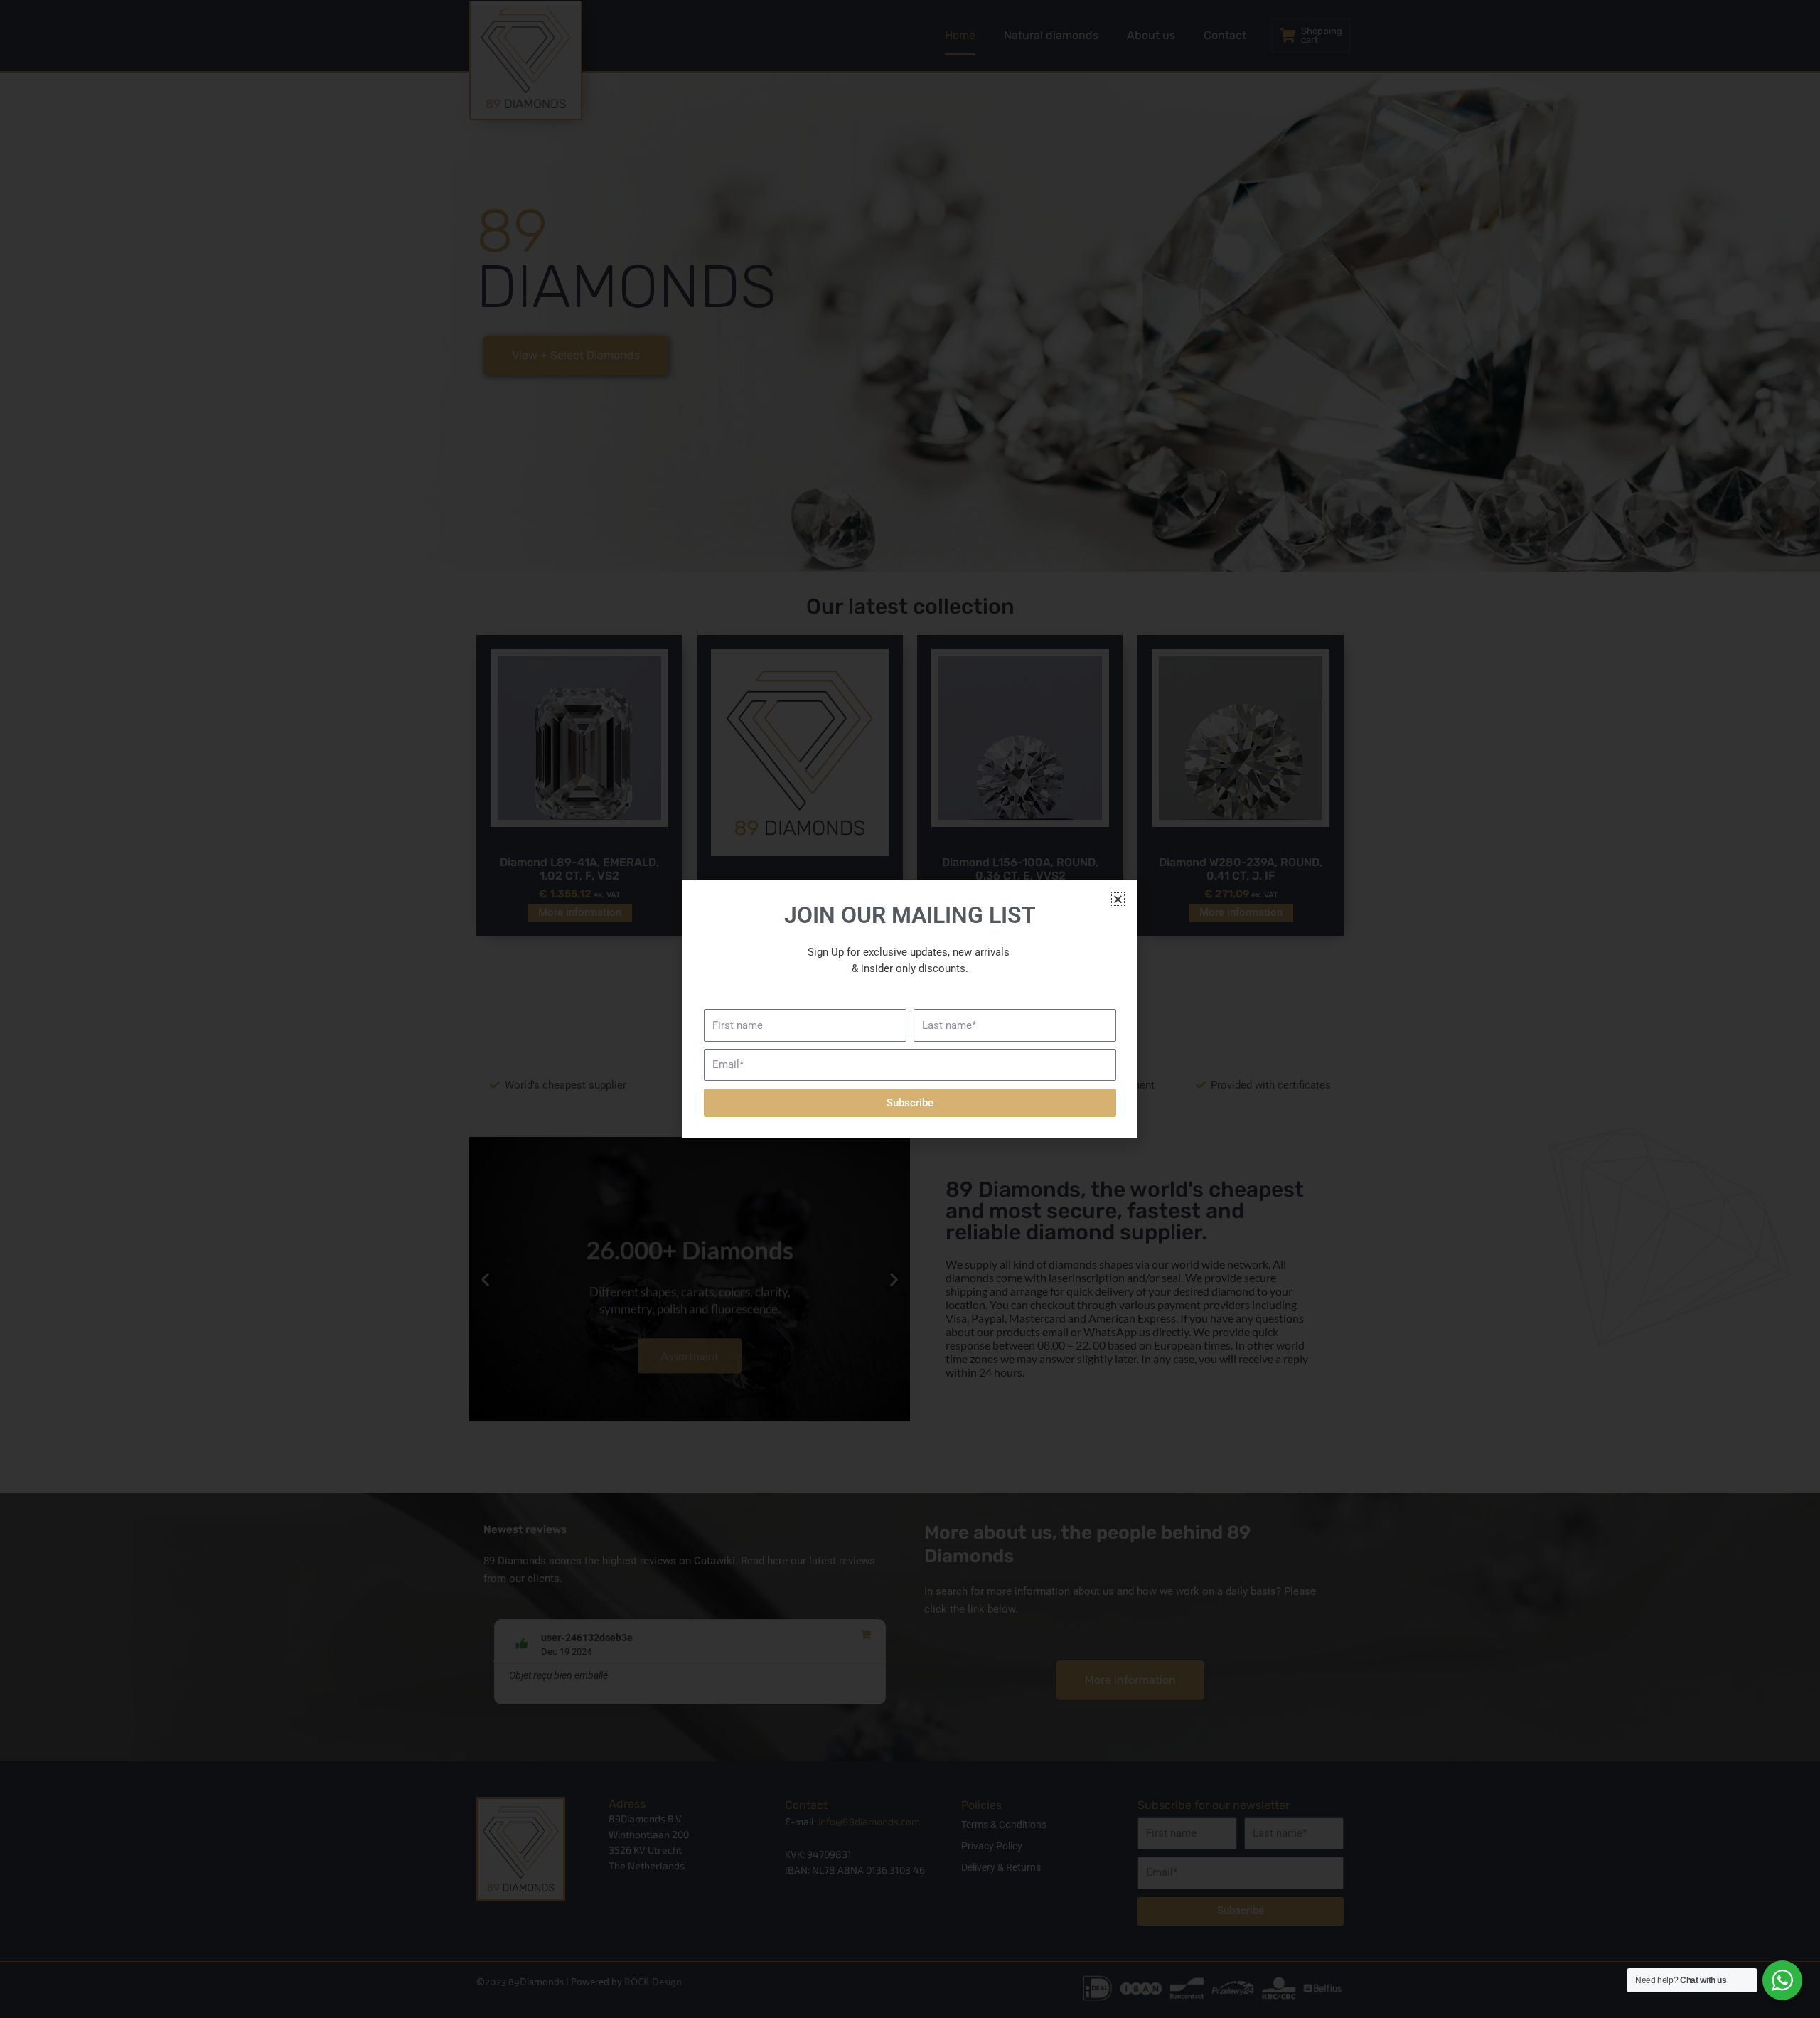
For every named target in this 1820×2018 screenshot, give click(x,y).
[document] (910, 1009)
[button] (1118, 899)
